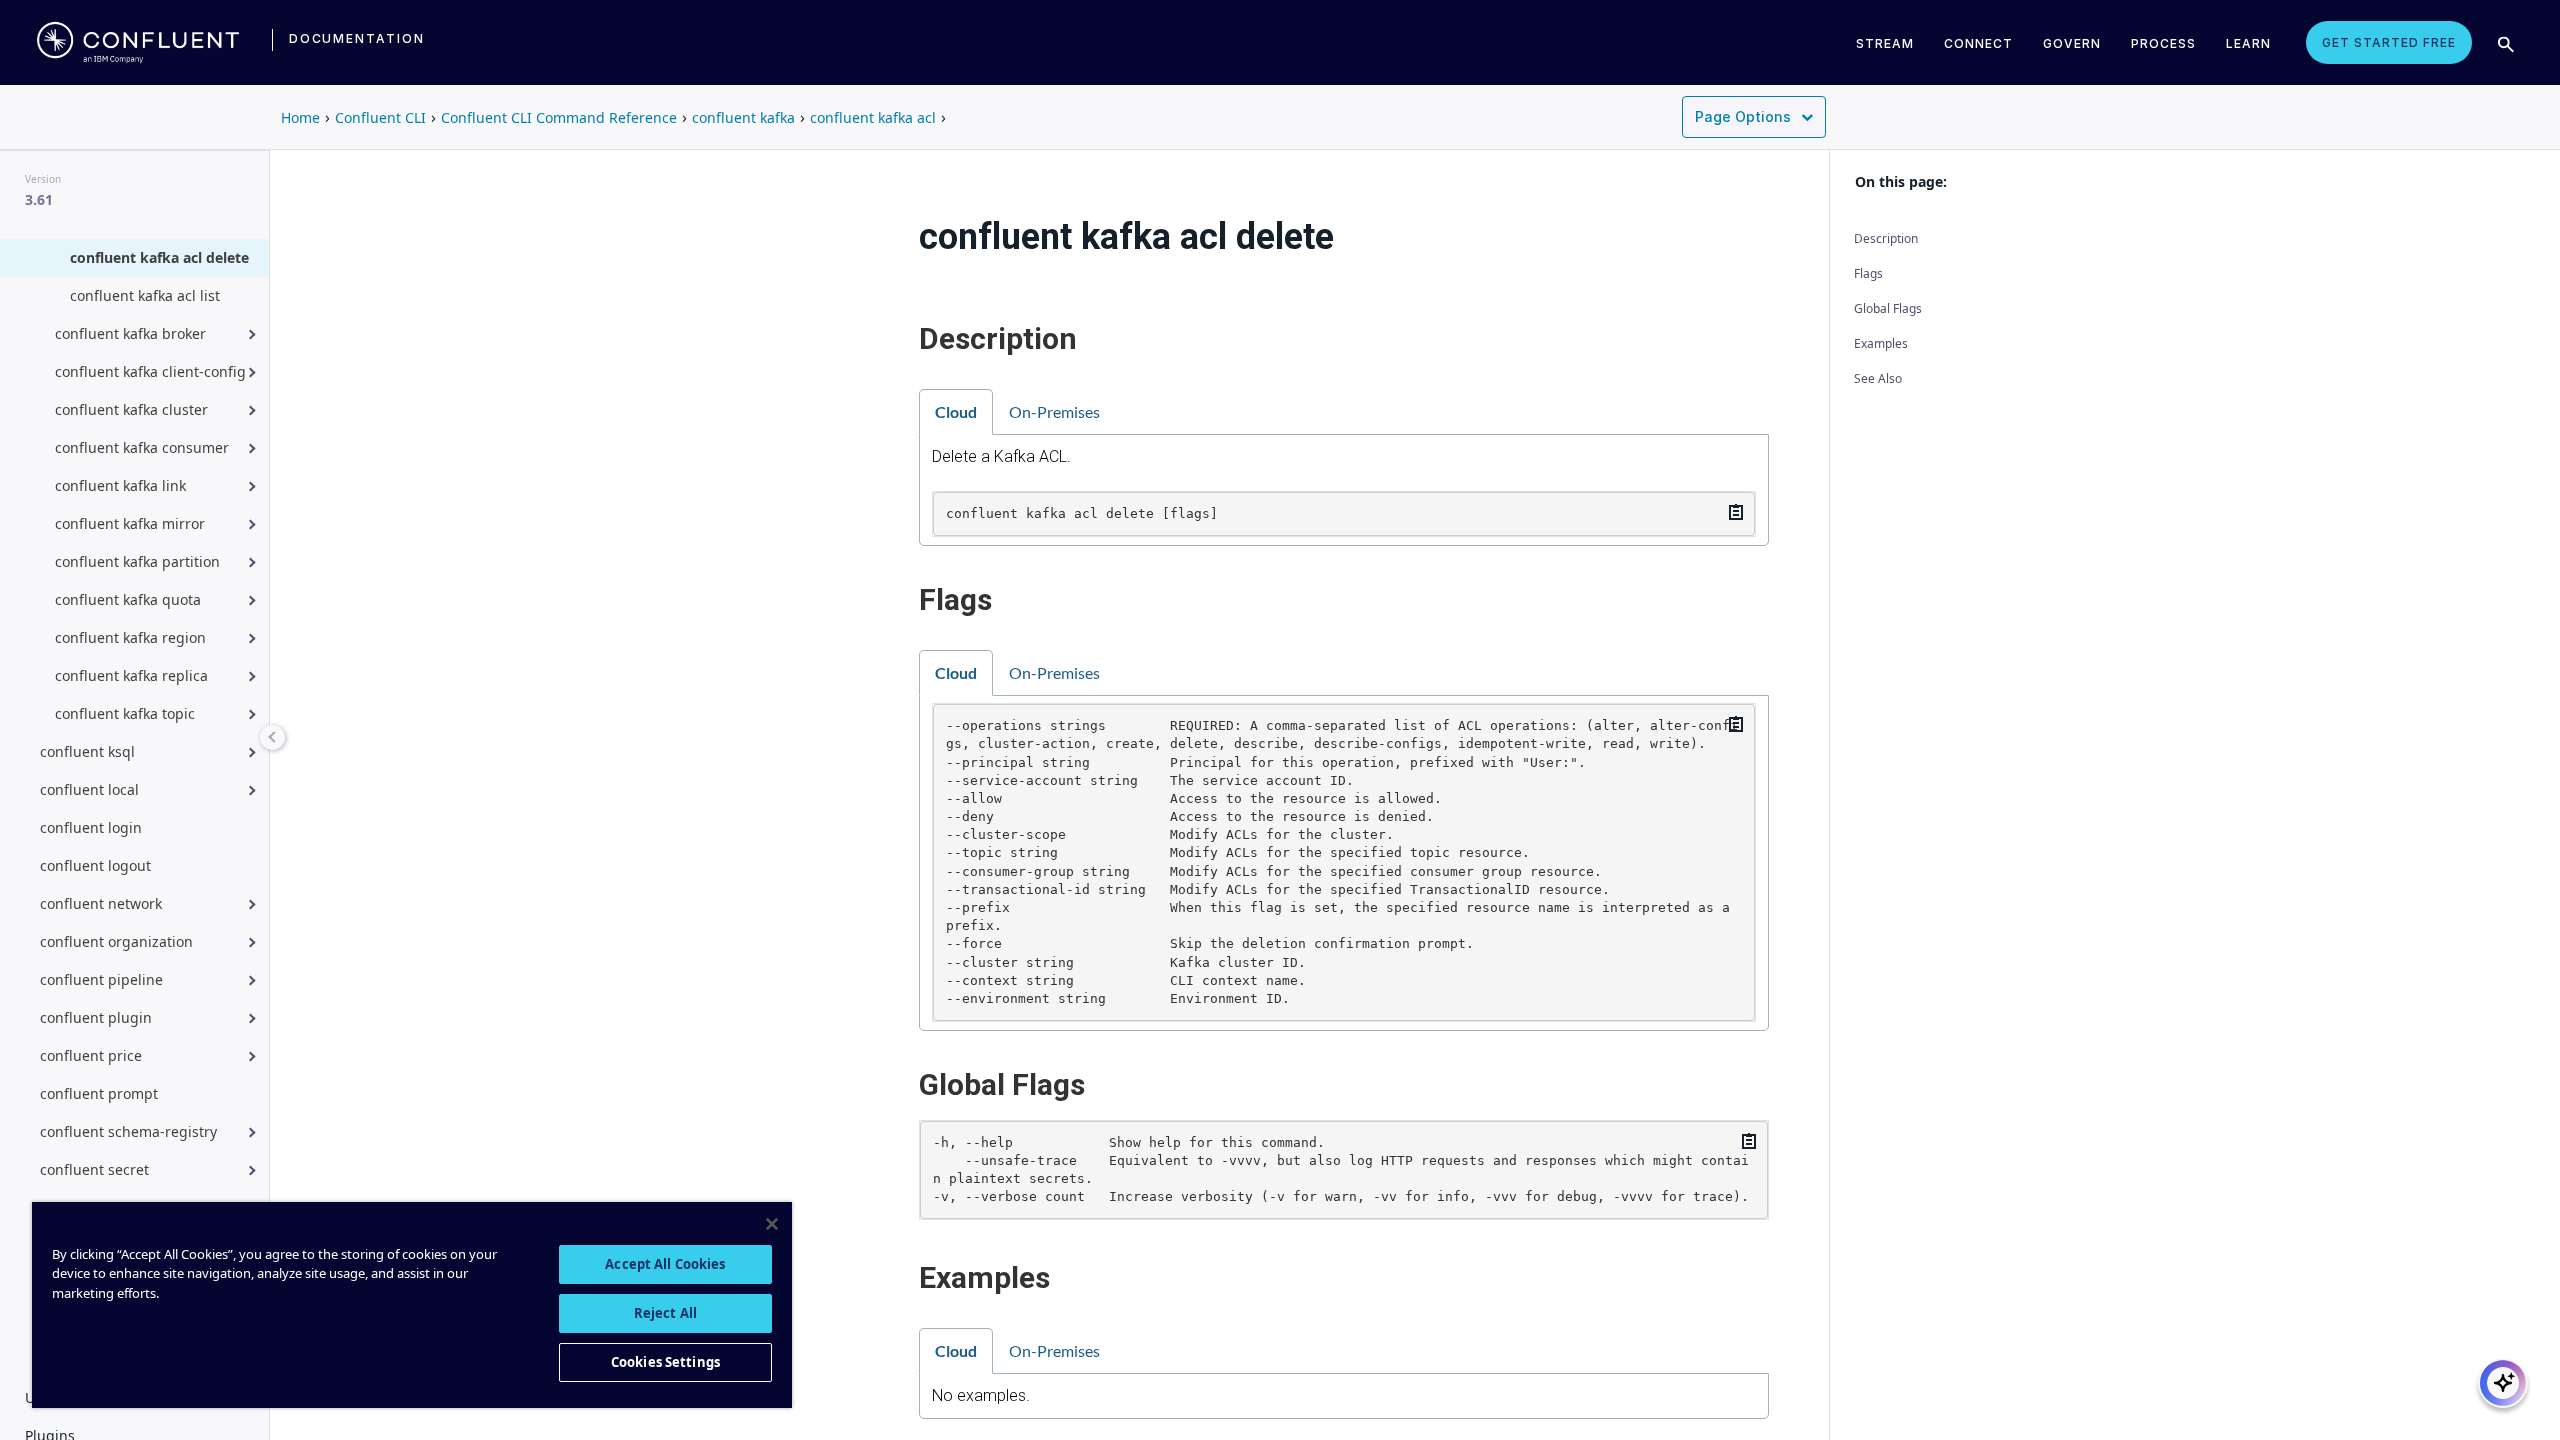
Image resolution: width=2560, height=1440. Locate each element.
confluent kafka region (130, 637)
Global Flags (1888, 308)
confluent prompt (99, 1093)
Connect (1978, 43)
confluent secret (94, 1169)
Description (1886, 238)
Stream (1885, 43)
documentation (357, 38)
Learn (2248, 43)
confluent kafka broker (130, 333)
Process (2163, 43)
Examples (1881, 343)
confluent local (89, 789)
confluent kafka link (120, 485)
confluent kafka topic (125, 713)
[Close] (772, 1224)
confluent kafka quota (128, 599)
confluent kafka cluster (131, 409)
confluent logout (95, 865)
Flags (1868, 273)
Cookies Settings (665, 1362)
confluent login (91, 827)
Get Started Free (2389, 42)
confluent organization (116, 941)
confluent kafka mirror (130, 523)
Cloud (956, 411)
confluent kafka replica (131, 675)
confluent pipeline (101, 979)
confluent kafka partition (137, 561)
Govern (2072, 43)
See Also (1878, 378)
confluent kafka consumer (142, 447)
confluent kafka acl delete (159, 257)
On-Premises (1054, 411)
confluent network (101, 903)
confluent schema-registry (128, 1131)
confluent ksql (87, 751)
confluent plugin (96, 1017)
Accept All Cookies (665, 1264)
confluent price (91, 1055)
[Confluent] (138, 42)
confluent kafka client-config (150, 371)
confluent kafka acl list (145, 295)
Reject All (665, 1313)
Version (43, 179)
